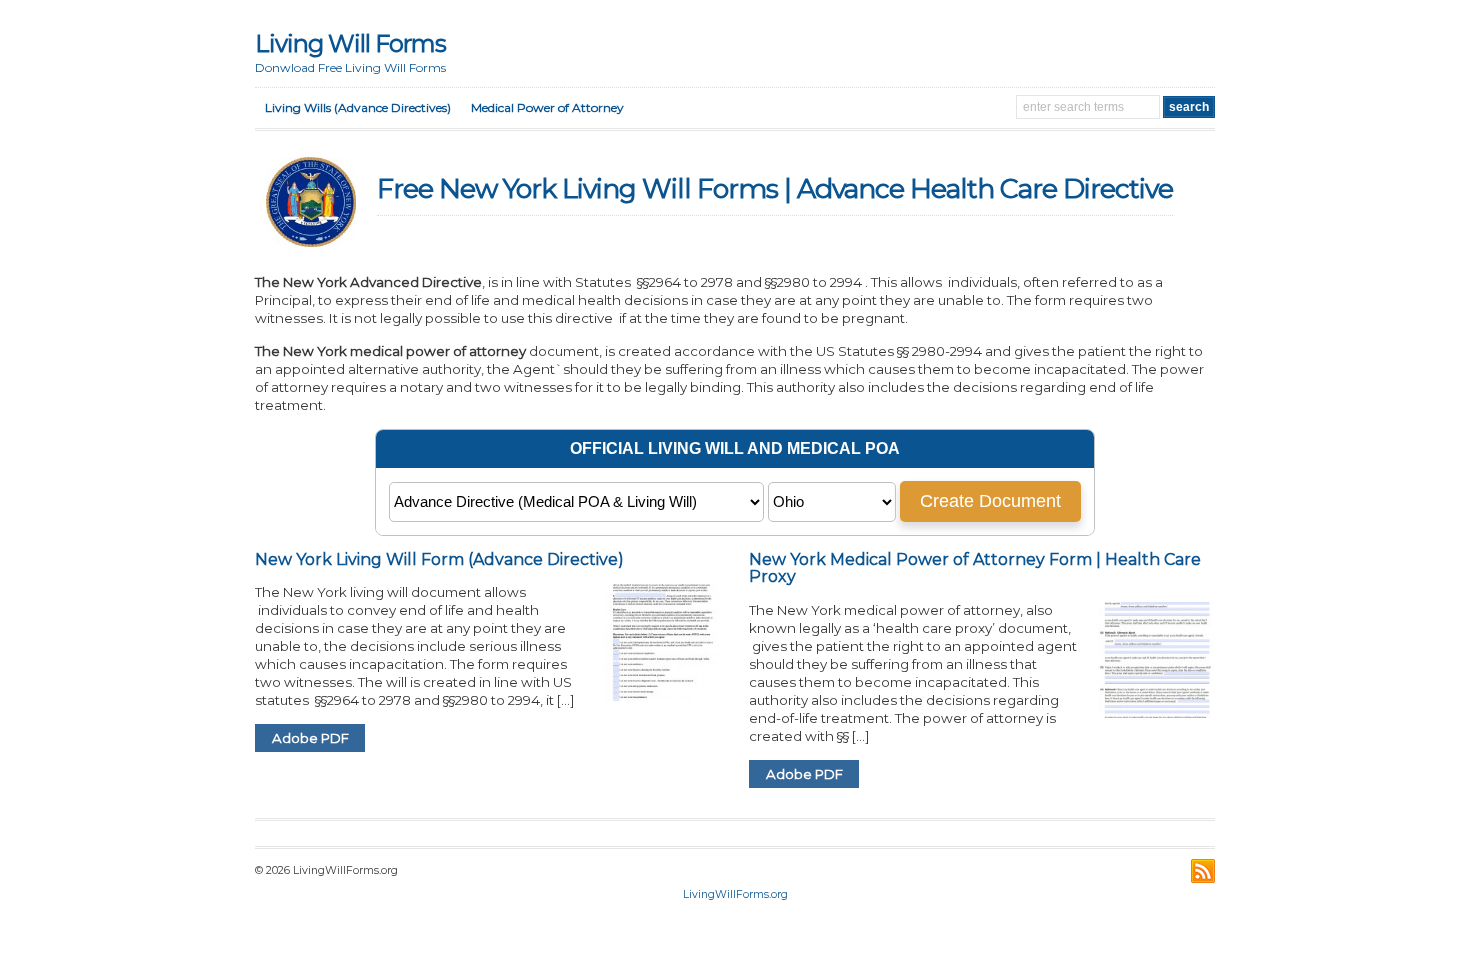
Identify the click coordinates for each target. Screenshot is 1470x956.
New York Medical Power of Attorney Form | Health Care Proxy (975, 568)
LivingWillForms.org (735, 894)
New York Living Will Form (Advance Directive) (439, 559)
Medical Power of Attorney (547, 107)
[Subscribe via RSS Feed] (1203, 871)
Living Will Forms (350, 43)
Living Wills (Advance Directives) (358, 107)
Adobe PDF (310, 738)
